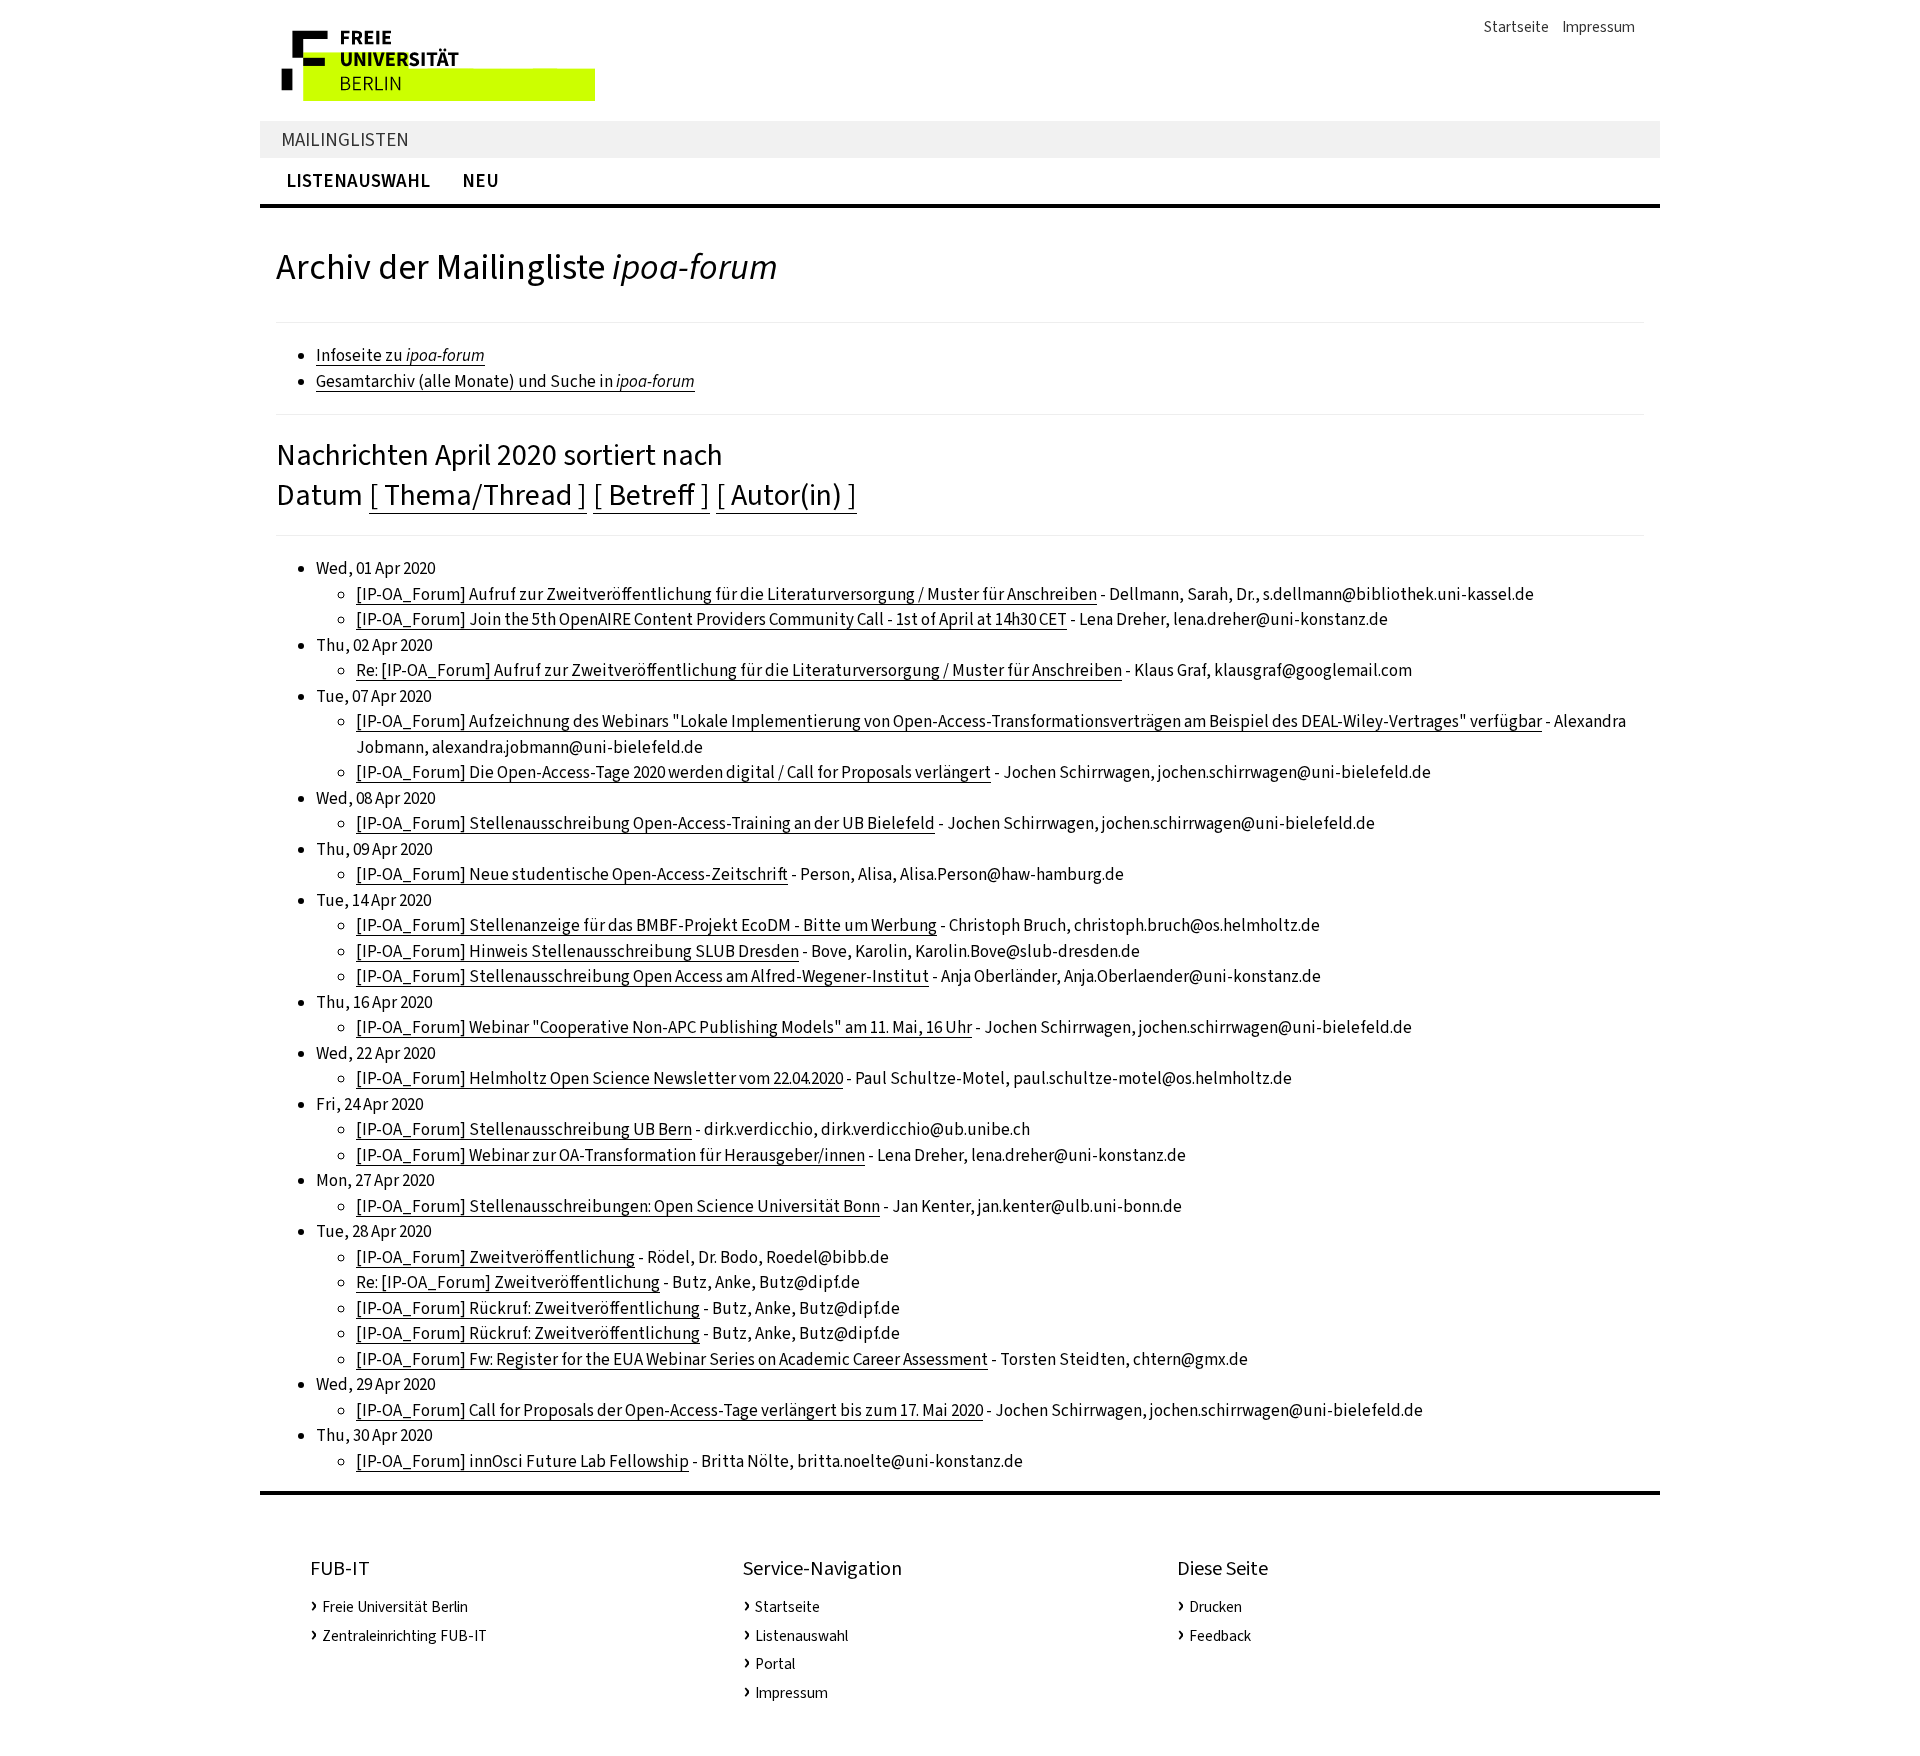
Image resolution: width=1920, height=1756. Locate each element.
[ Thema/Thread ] (478, 495)
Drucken (1215, 1607)
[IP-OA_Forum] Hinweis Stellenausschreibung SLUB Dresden (577, 951)
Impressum (1598, 27)
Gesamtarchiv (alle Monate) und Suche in (505, 381)
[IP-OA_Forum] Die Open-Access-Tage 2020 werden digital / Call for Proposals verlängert (673, 772)
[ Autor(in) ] (786, 495)
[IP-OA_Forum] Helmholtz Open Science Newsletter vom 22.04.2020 (599, 1078)
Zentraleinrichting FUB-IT (404, 1636)
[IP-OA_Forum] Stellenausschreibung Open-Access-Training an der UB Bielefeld (645, 823)
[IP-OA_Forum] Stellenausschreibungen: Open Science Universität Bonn (618, 1206)
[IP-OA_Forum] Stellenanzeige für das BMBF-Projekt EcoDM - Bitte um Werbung (646, 925)
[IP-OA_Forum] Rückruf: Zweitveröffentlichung (528, 1308)
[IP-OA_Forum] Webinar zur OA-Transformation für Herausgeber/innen (610, 1155)
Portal (775, 1664)
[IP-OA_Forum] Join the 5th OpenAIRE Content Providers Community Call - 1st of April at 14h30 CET (711, 619)
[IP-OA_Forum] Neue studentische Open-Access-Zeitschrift (572, 874)
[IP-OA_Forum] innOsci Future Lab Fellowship (522, 1461)
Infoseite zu (400, 355)
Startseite (1516, 27)
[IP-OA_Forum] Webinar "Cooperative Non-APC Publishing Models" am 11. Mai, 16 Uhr (664, 1027)
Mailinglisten (345, 139)
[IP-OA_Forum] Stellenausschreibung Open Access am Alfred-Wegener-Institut (642, 976)
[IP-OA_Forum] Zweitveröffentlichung (495, 1257)
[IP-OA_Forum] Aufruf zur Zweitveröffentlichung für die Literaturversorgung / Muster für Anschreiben (726, 594)
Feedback (1220, 1636)
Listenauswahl (358, 180)
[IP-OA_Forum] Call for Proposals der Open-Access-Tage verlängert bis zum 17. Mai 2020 (669, 1410)
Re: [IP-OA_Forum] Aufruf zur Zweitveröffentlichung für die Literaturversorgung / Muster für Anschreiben (739, 670)
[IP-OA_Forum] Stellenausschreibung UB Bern (524, 1129)
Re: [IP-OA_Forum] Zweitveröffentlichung (508, 1282)
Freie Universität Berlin (395, 1607)
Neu (480, 180)
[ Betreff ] (651, 495)
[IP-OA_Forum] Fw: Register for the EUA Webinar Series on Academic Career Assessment (672, 1359)
